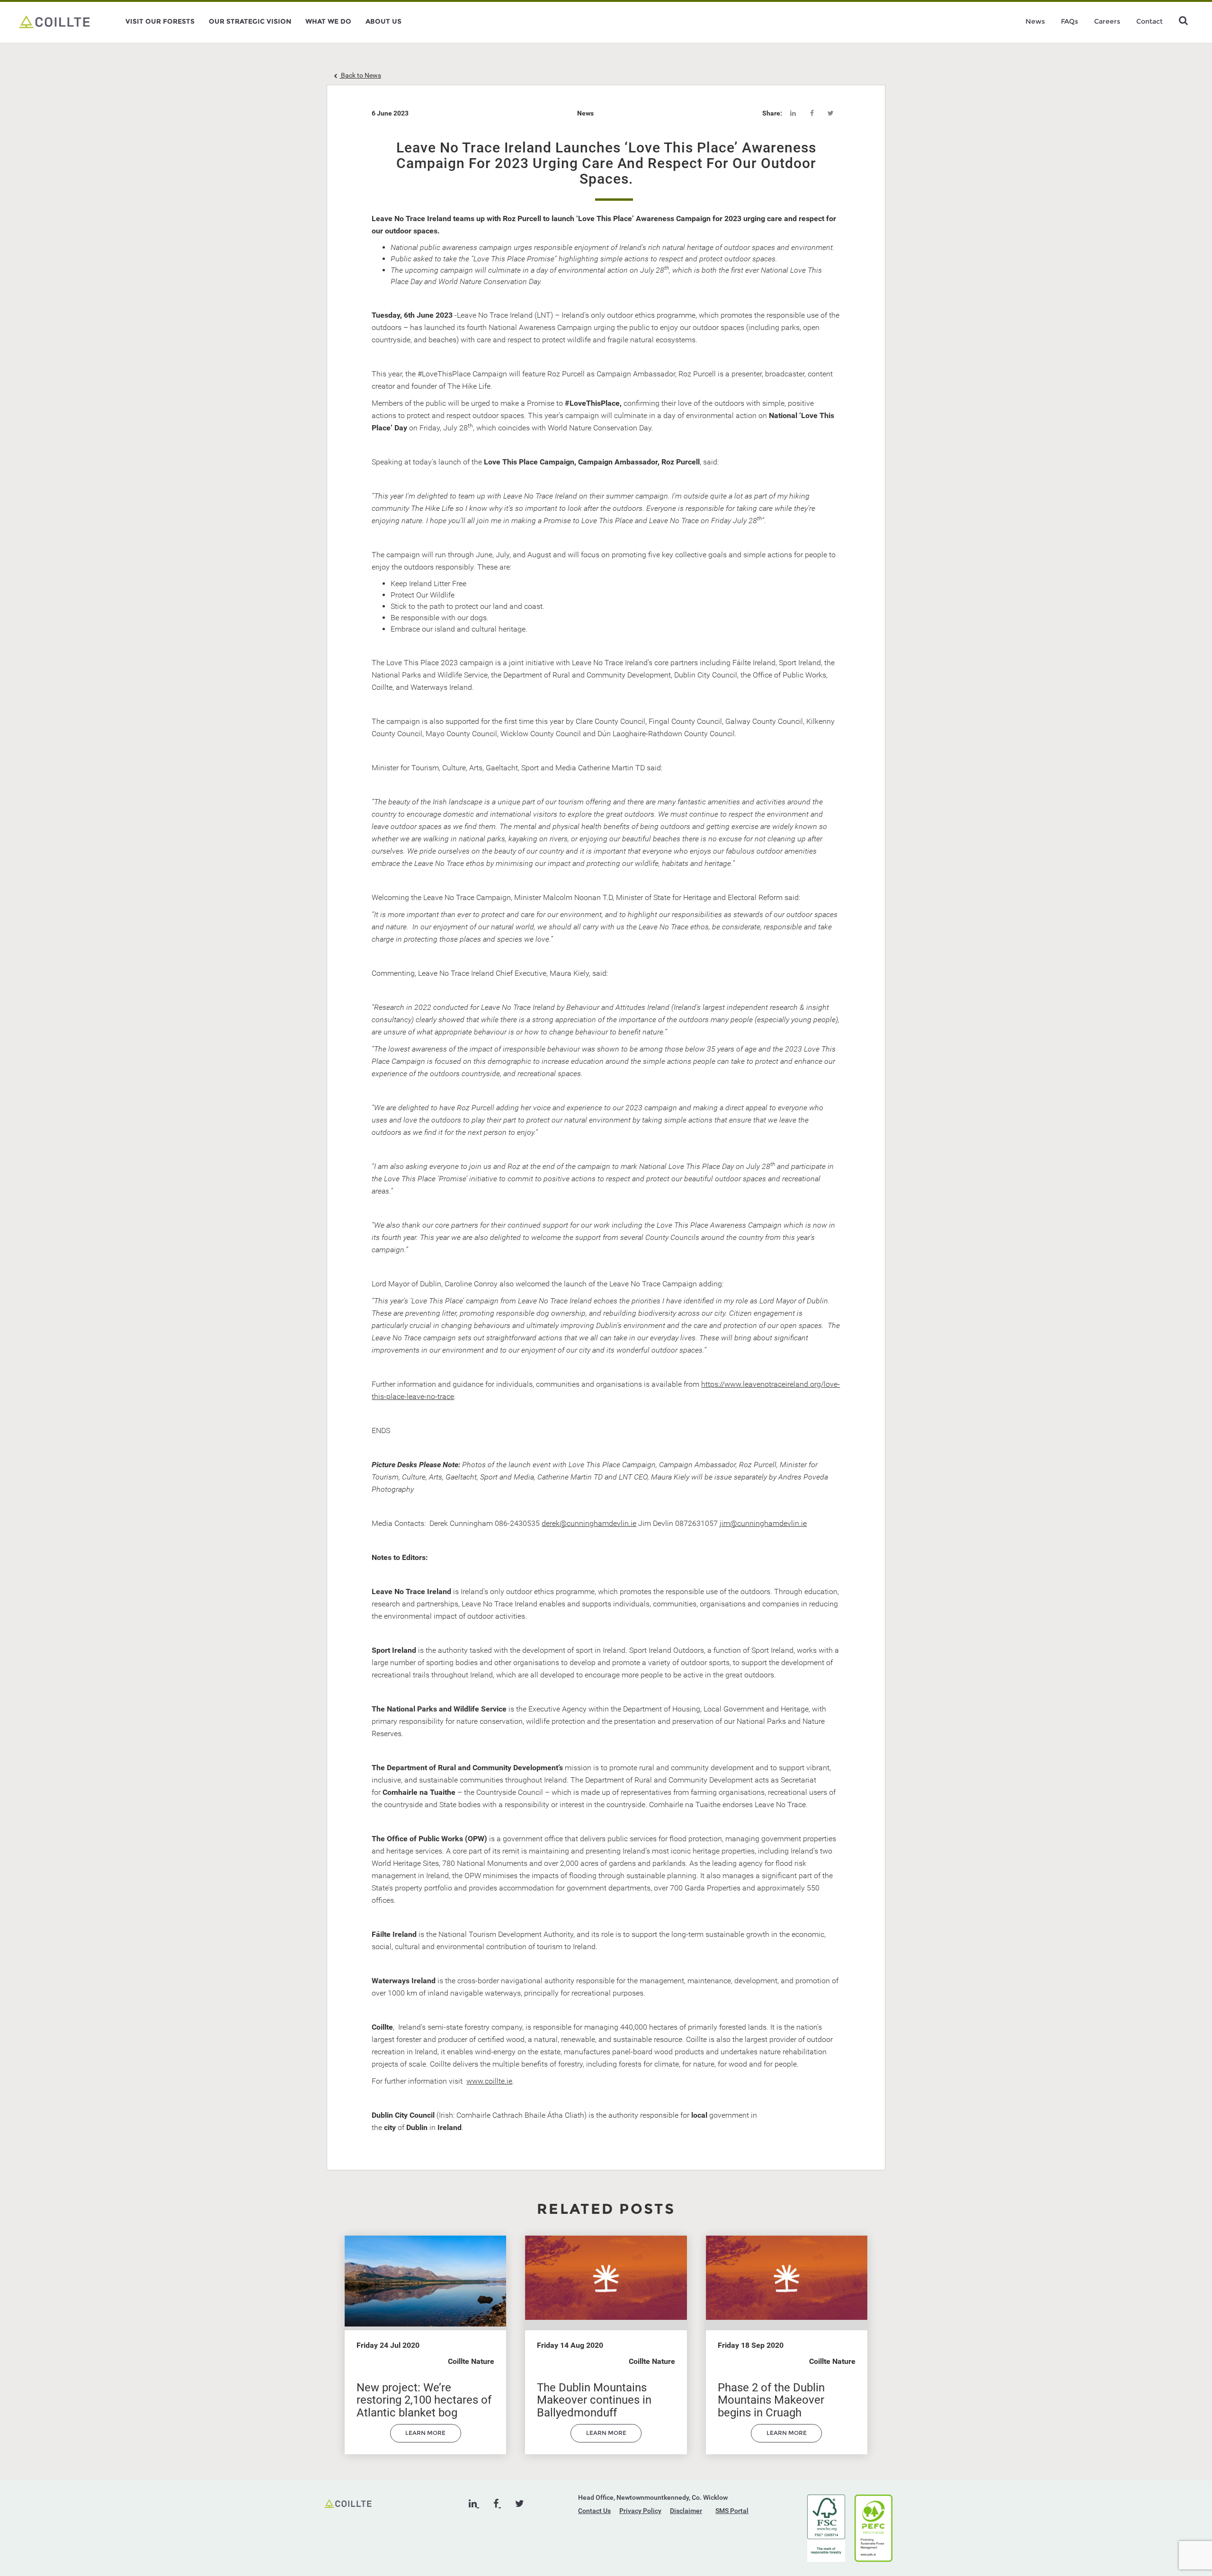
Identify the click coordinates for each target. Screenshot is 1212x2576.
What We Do (328, 21)
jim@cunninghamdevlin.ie (763, 1523)
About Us (383, 21)
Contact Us (594, 2511)
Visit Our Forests (160, 21)
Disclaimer (686, 2511)
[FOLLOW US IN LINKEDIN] (474, 2504)
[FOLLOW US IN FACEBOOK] (497, 2504)
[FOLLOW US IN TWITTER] (520, 2504)
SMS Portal (732, 2511)
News (1035, 21)
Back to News (360, 75)
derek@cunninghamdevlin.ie (589, 1523)
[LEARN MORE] (426, 2440)
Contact (1150, 21)
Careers (1107, 21)
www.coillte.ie (489, 2081)
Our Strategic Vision (250, 21)
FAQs (1069, 21)
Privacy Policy (640, 2511)
